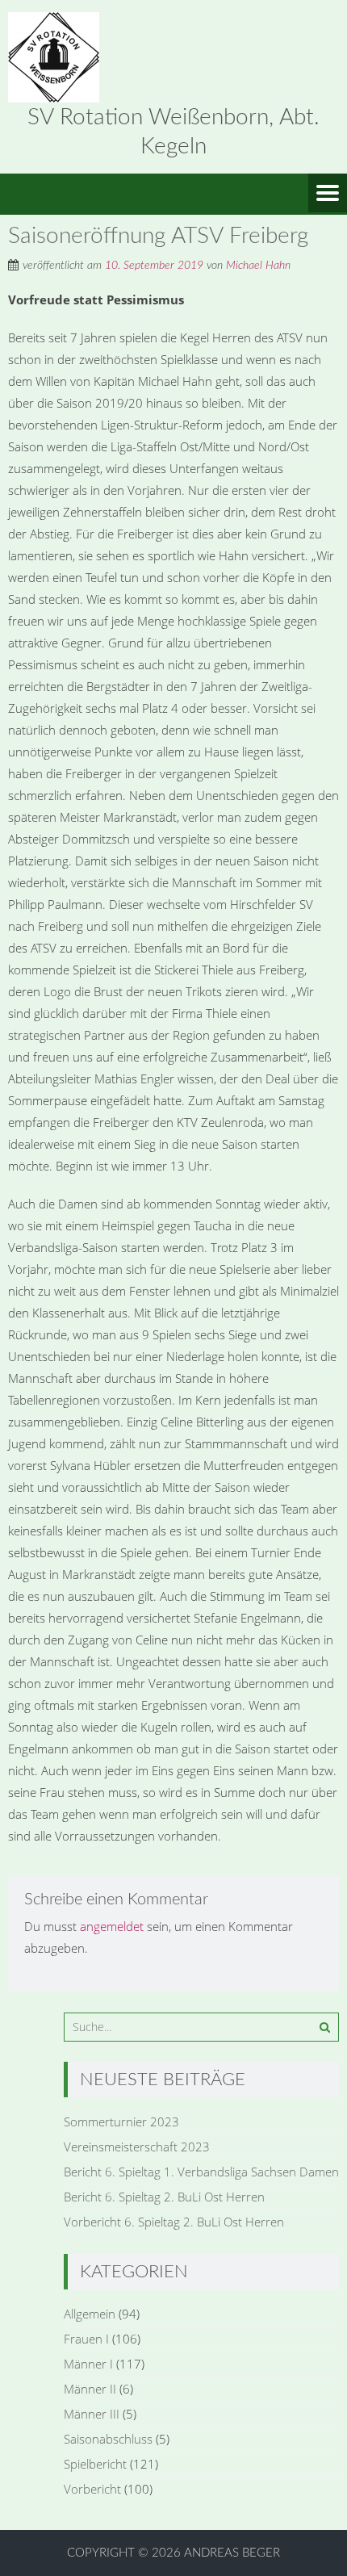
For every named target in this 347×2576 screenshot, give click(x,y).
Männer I (88, 2364)
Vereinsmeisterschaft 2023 (137, 2147)
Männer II (90, 2389)
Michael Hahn (258, 266)
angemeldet (112, 1926)
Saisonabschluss (108, 2439)
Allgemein (90, 2314)
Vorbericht (92, 2489)
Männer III (92, 2414)
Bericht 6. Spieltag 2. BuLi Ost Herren (164, 2197)
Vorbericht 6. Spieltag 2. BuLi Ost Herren (174, 2222)
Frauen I (86, 2339)
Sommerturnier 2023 (121, 2122)
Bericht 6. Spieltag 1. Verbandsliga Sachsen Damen (201, 2172)
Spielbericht (95, 2464)
